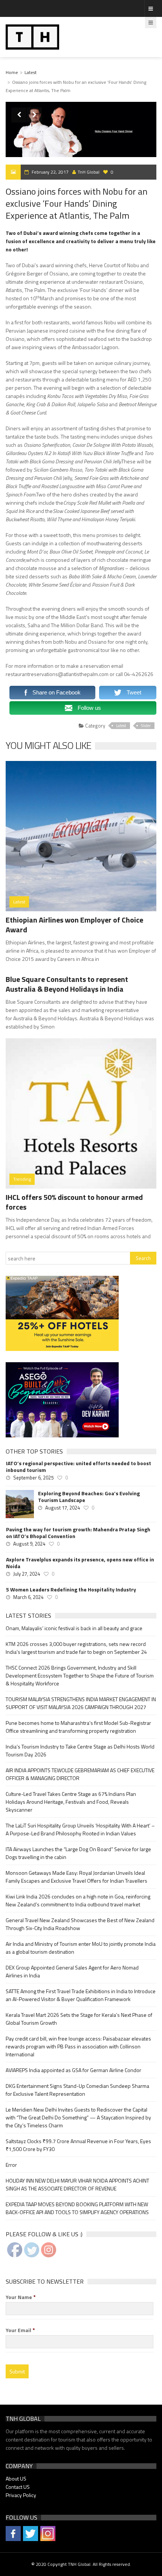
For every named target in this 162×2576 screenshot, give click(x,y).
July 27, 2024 (27, 1574)
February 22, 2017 (50, 172)
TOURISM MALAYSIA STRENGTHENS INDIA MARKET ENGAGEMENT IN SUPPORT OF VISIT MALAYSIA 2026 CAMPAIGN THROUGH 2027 (81, 1703)
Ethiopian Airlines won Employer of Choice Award (74, 925)
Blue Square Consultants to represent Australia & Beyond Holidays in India (67, 984)
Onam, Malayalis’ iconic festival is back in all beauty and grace (74, 1628)
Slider (146, 726)
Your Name (21, 2297)
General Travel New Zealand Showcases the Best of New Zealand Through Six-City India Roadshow (80, 1924)
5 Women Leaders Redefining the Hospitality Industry (71, 1590)
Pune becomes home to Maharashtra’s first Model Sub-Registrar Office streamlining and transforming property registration (78, 1727)
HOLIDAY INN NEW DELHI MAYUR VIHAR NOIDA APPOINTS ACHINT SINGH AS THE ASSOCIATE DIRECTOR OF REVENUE (77, 2184)
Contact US (18, 2487)
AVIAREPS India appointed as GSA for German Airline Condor (73, 2070)
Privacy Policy (21, 2495)
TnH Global (89, 172)
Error (11, 2165)
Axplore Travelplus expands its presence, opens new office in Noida (80, 1563)
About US (16, 2478)
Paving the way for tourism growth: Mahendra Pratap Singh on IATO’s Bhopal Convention (78, 1533)
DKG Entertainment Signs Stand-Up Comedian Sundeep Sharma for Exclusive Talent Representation (77, 2090)
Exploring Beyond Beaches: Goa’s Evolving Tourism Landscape (89, 1497)
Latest (31, 72)
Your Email (20, 2330)
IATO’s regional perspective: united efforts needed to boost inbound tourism (79, 1467)
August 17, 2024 (63, 1508)
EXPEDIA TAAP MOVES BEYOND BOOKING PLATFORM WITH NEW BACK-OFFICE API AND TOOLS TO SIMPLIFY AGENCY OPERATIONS (77, 2208)
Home (12, 72)
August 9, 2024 (29, 1544)
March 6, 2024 (28, 1597)
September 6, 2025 (33, 1478)
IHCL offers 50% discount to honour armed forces (74, 1202)
